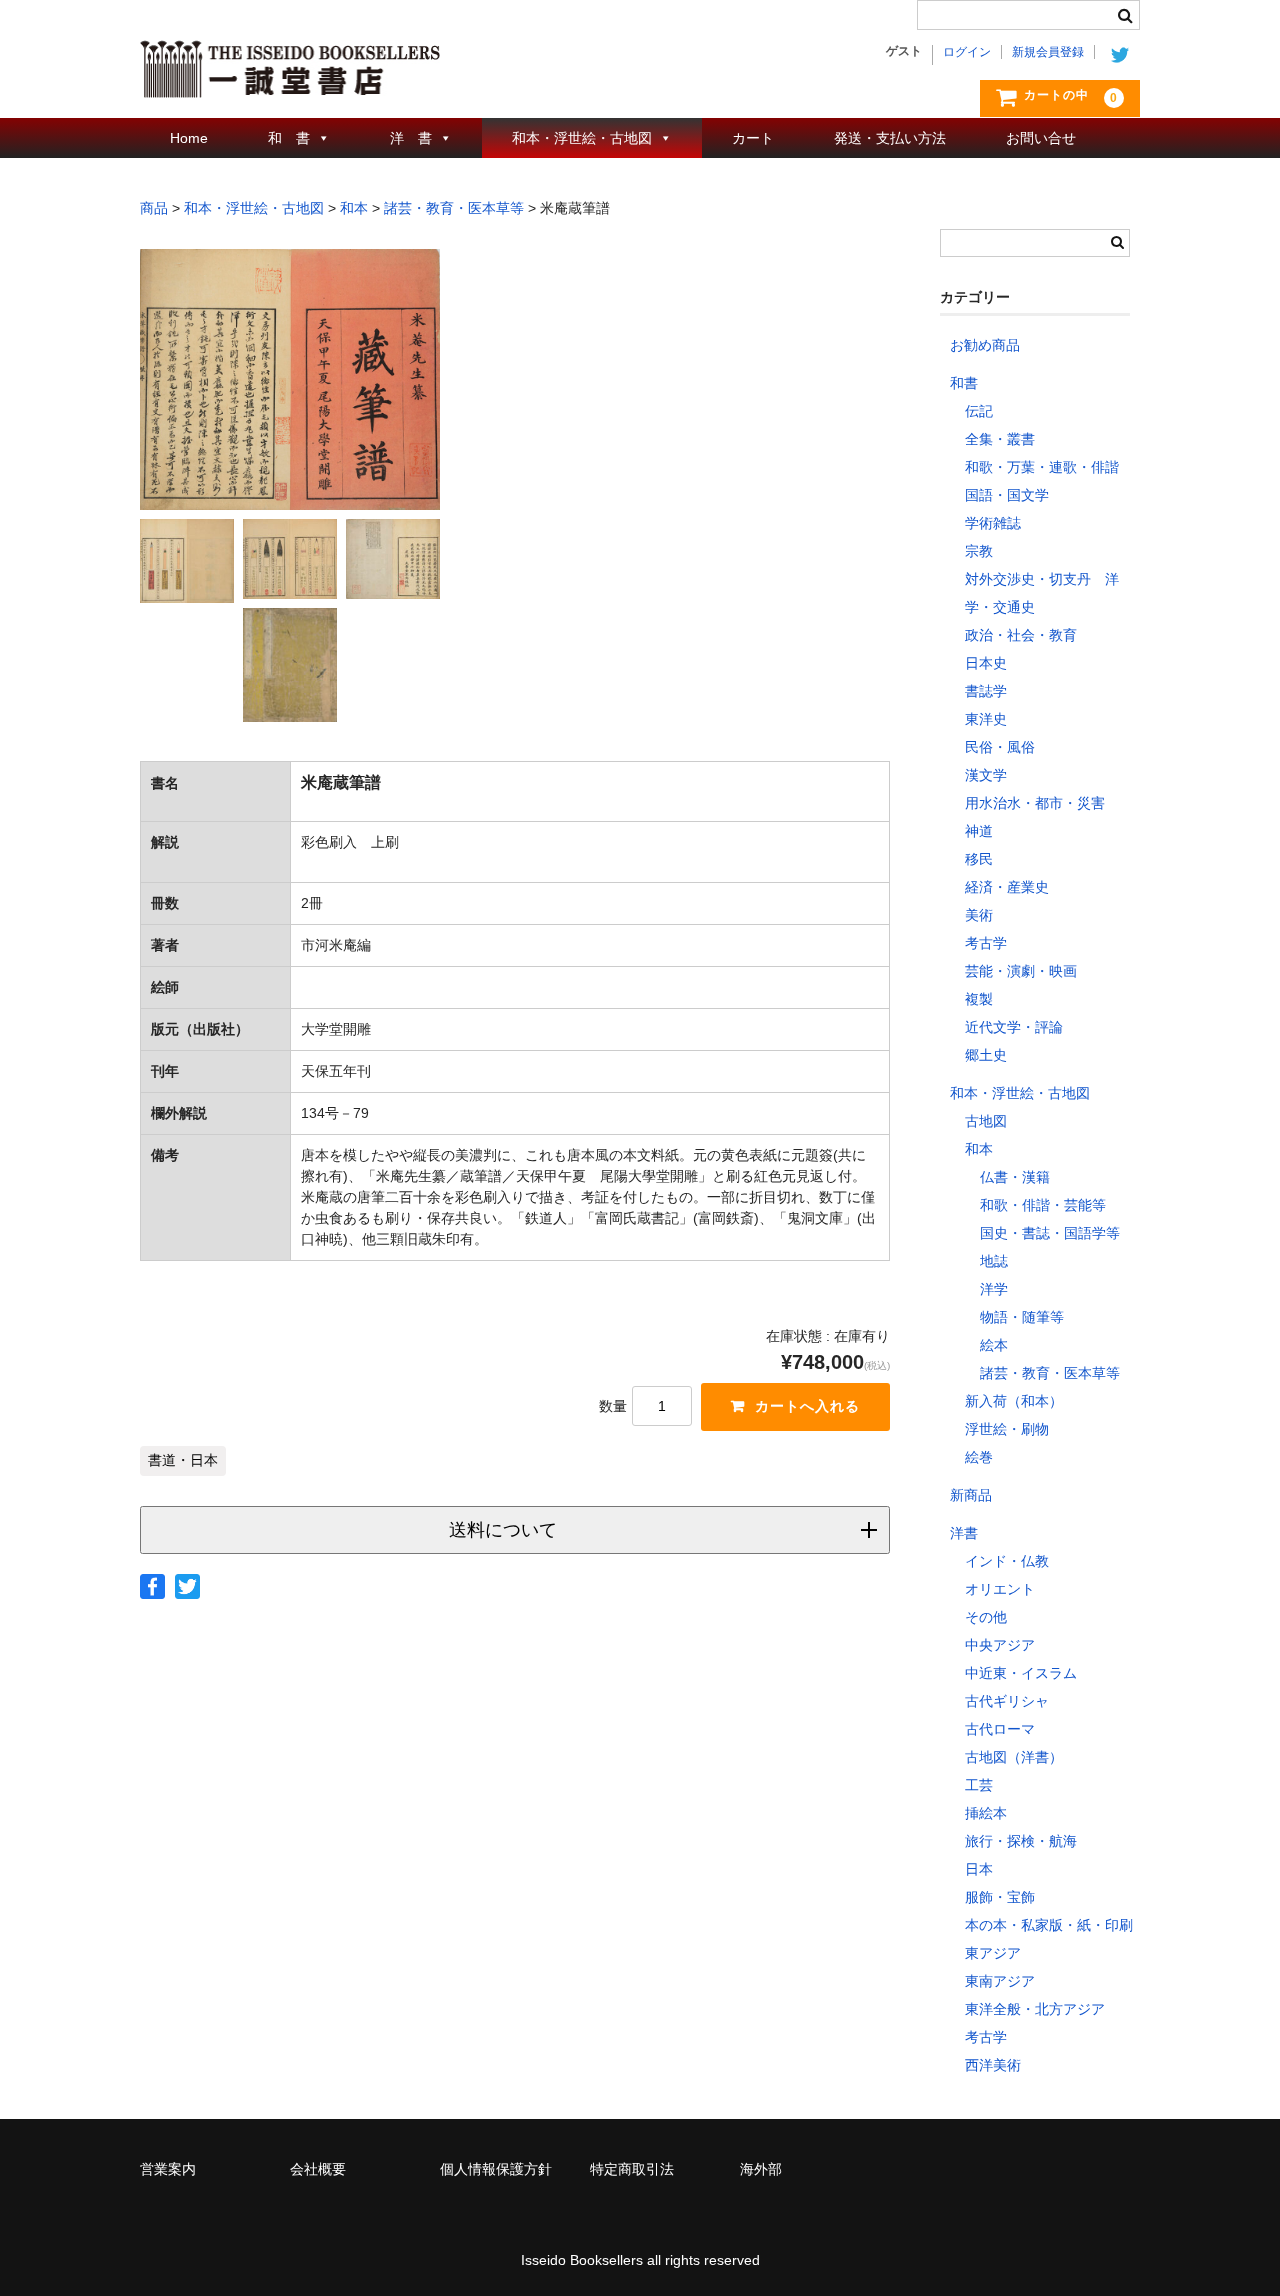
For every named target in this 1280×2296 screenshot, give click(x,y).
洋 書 (411, 138)
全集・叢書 (1000, 439)
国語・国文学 (1007, 495)
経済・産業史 (1007, 887)
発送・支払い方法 (890, 138)
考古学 (986, 943)
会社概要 (318, 2169)
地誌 (994, 1261)
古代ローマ (1000, 1729)
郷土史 (986, 1055)
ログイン (967, 52)
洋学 (994, 1289)
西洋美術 (993, 2065)
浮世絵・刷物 (1007, 1429)
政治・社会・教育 (1021, 635)
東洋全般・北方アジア (1035, 2009)
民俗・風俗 (1000, 747)
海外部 (761, 2169)
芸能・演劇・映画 (1021, 971)
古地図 (986, 1121)
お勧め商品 (985, 345)
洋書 (964, 1533)
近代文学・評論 (1014, 1027)
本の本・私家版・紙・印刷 (1049, 1925)
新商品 (971, 1495)
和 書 (289, 138)
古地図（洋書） (1014, 1757)
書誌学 (986, 691)
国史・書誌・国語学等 (1050, 1233)
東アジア (993, 1953)
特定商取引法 (632, 2169)
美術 (979, 915)
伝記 (979, 411)
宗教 (979, 551)
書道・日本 (183, 1460)
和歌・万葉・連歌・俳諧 (1042, 467)
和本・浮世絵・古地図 (582, 138)
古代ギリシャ (1007, 1701)
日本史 (986, 663)
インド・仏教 (1007, 1561)
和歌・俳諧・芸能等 (1043, 1205)
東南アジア (1000, 1981)
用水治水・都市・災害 (1035, 803)
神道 (979, 831)
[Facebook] (152, 1586)
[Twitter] (187, 1586)
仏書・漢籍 (1015, 1177)
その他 (986, 1617)
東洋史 (986, 719)
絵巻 (979, 1457)
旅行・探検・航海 (1021, 1841)
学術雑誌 (993, 523)
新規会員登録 (1048, 52)
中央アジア (1000, 1645)
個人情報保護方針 (496, 2169)
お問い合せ (1041, 138)
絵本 (994, 1345)
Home (189, 138)
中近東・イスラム (1021, 1673)
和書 (964, 383)
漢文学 (986, 775)
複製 (979, 999)
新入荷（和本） (1014, 1401)
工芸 (979, 1785)
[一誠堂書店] (290, 78)
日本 (979, 1869)
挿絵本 (986, 1813)
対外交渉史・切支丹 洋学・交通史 (1042, 593)
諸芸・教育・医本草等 (1050, 1373)
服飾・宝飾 (1000, 1897)
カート (753, 138)
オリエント (1000, 1589)
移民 (979, 859)
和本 (979, 1149)
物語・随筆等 (1022, 1317)
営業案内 (168, 2169)
